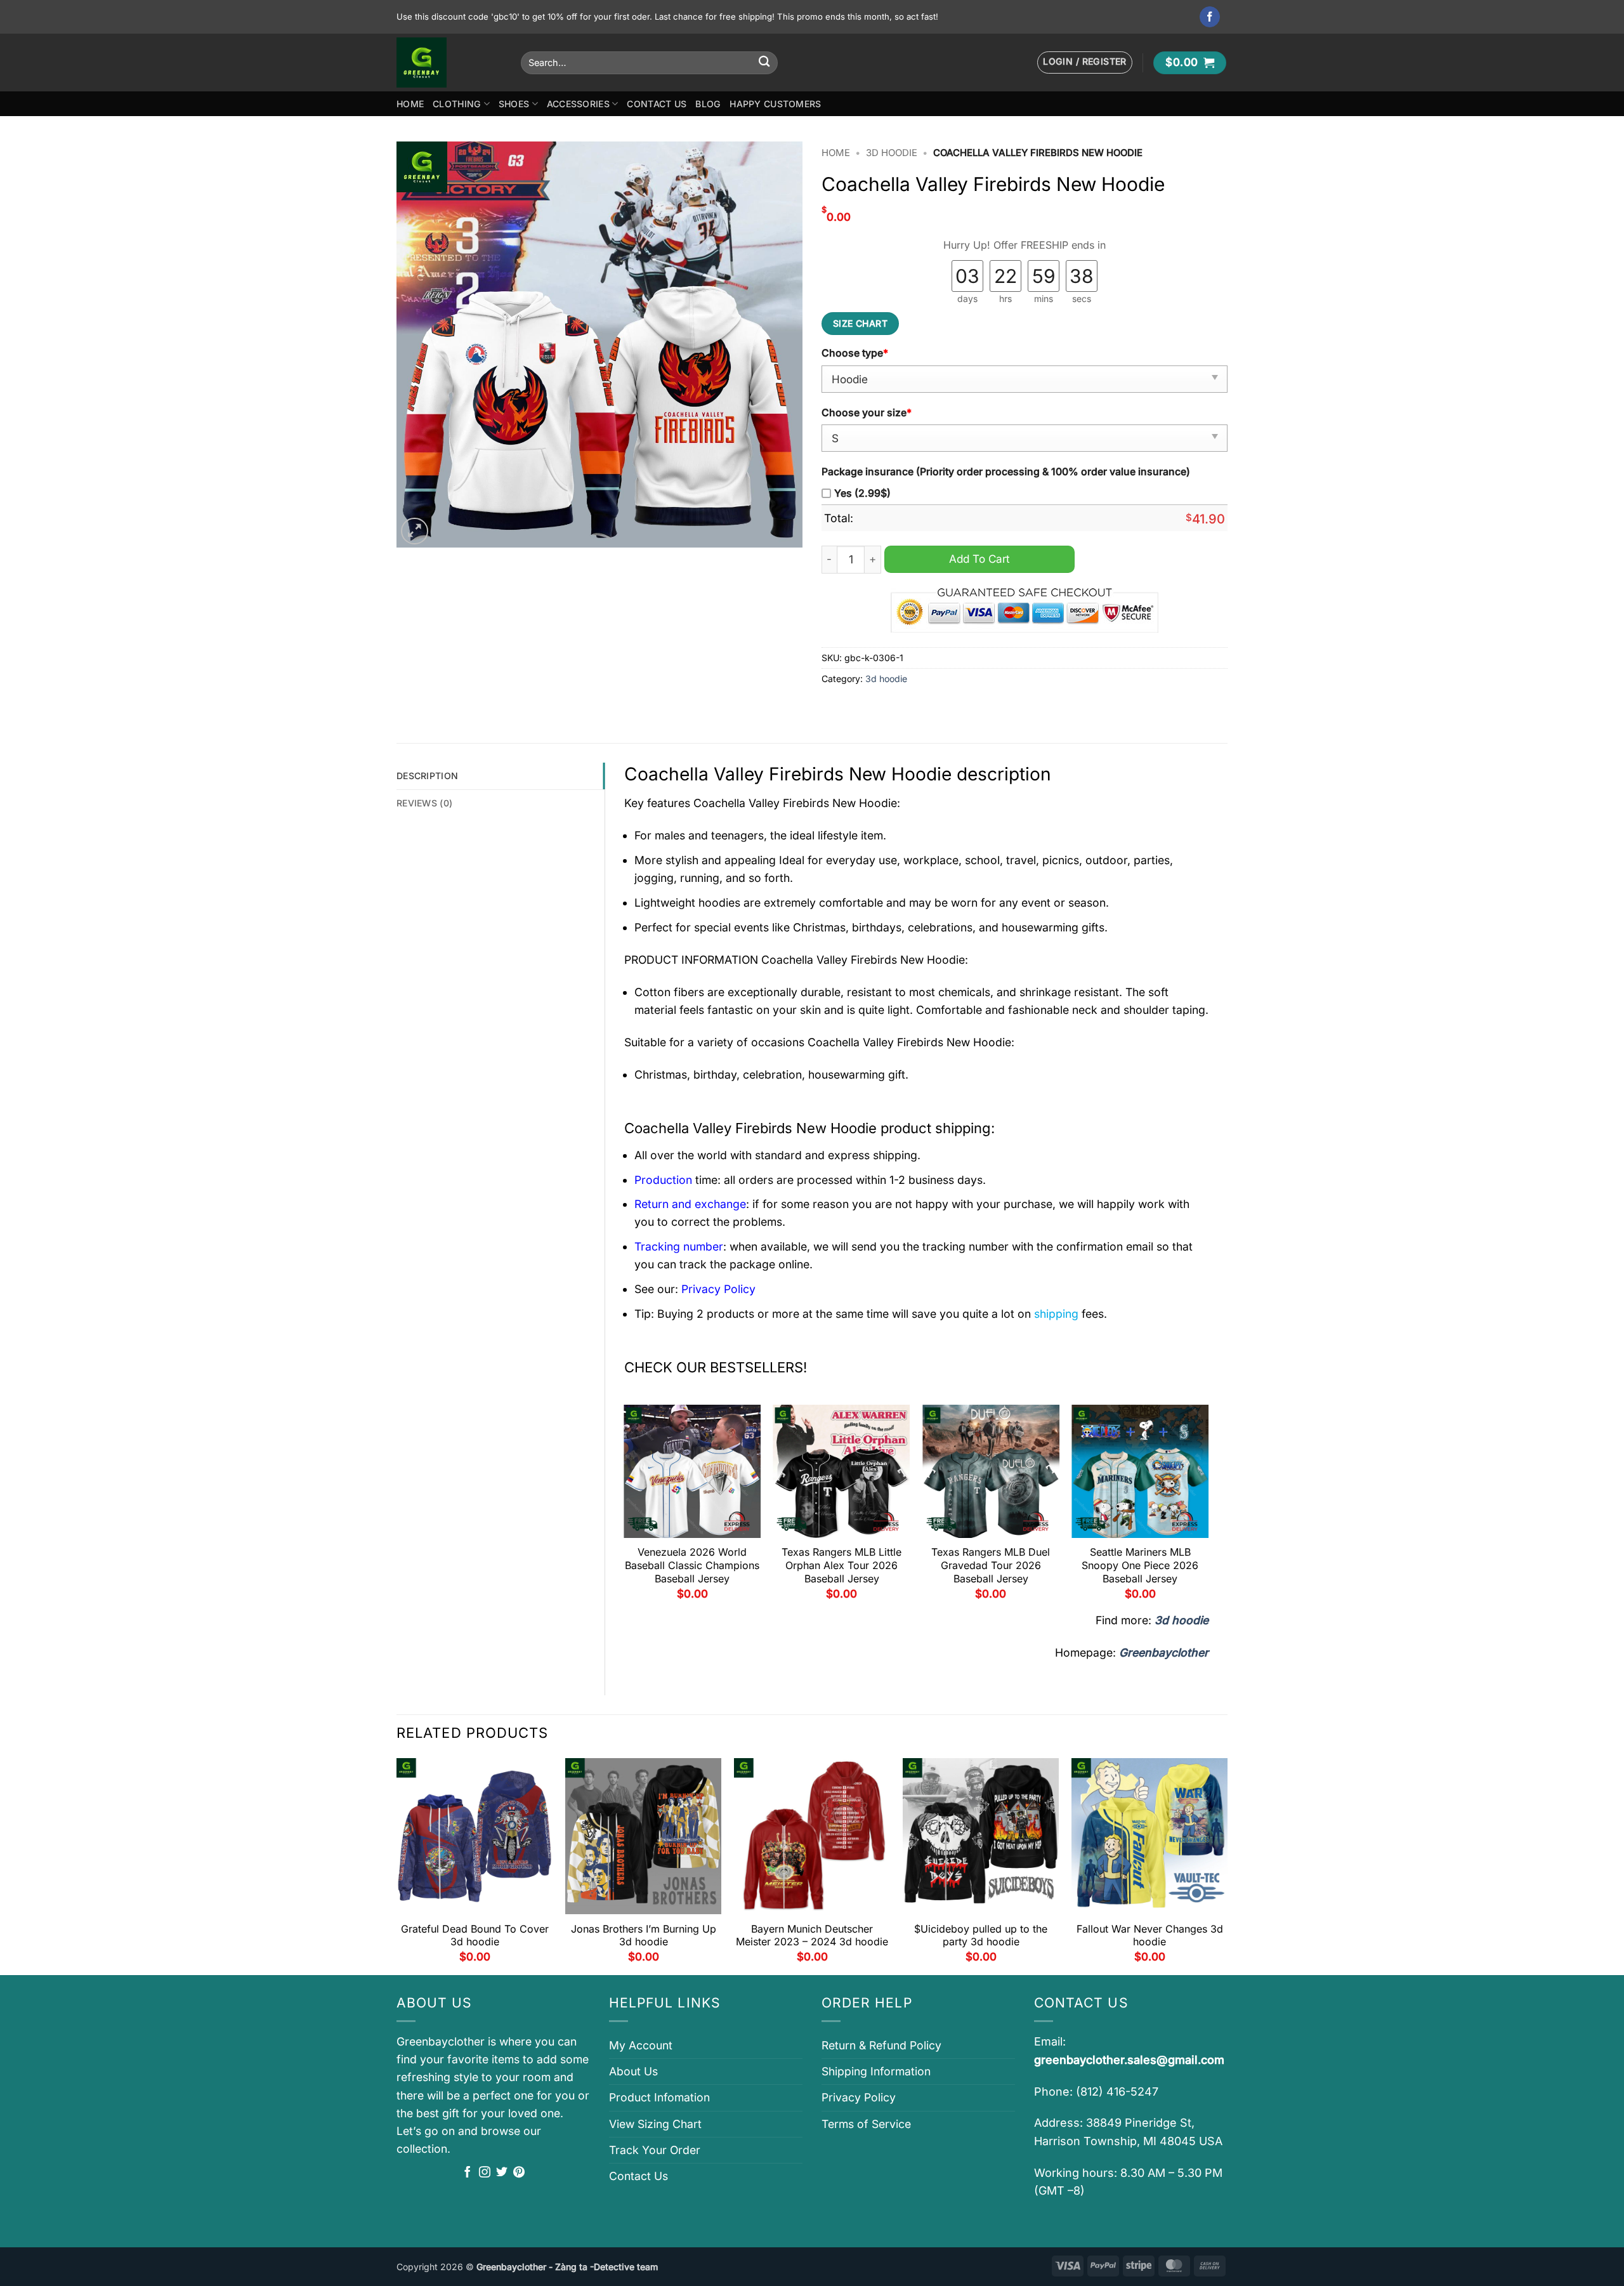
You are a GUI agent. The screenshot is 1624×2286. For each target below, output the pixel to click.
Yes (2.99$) (862, 493)
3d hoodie (892, 153)
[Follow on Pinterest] (519, 2173)
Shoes (514, 104)
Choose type (855, 353)
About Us (633, 2071)
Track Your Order (655, 2150)
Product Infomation (659, 2097)
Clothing (457, 104)
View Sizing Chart (655, 2124)
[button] (1085, 62)
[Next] (1208, 1507)
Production (663, 1180)
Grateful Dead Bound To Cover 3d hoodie (475, 1935)
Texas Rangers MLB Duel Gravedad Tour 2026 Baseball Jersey (991, 1565)
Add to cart (979, 559)
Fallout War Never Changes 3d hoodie (1150, 1935)
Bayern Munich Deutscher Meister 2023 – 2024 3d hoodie (812, 1935)
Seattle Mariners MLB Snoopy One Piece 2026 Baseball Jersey (1140, 1565)
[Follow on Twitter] (502, 2173)
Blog (708, 104)
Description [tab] (427, 776)
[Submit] (764, 62)
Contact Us (657, 104)
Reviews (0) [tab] (424, 803)
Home (410, 104)
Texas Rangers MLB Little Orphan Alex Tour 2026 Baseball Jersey (841, 1565)
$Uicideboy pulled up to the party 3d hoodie (981, 1935)
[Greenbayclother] (449, 62)
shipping (1056, 1314)
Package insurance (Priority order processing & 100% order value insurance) (1006, 472)
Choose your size (867, 413)
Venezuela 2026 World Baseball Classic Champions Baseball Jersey (692, 1565)
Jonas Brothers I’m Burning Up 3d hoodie (644, 1935)
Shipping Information (876, 2071)
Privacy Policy (859, 2097)
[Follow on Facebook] (1210, 17)
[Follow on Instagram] (485, 2173)
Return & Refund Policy (881, 2045)
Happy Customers (775, 104)
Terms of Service (866, 2124)
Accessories (578, 104)
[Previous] (625, 1507)
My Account (641, 2045)
